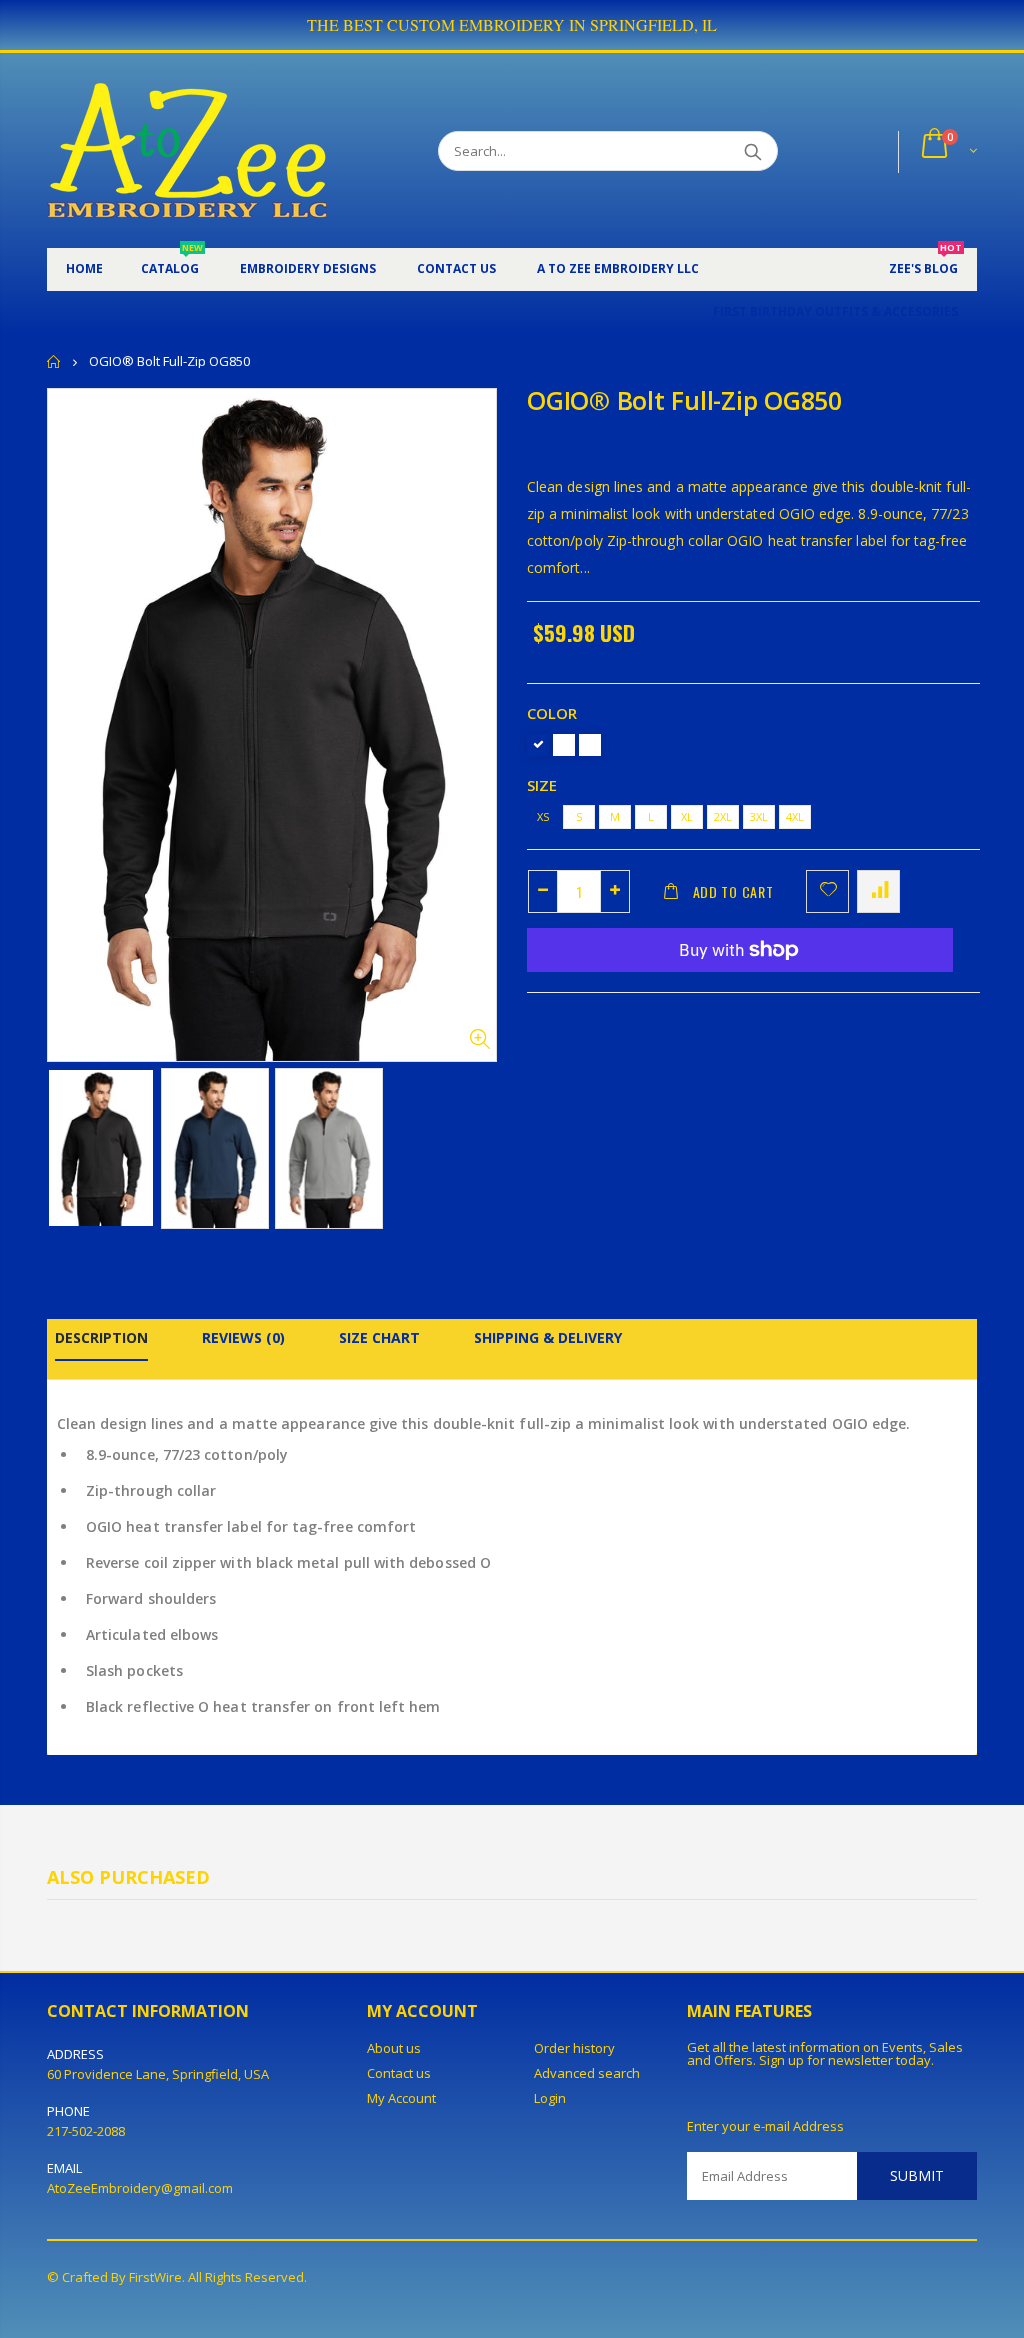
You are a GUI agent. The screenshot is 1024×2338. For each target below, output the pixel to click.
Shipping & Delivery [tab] (548, 1337)
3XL (759, 816)
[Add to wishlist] (827, 891)
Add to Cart (733, 891)
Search (752, 151)
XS (543, 816)
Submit (917, 2175)
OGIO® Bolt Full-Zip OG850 (684, 400)
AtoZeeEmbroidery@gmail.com (140, 2188)
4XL (795, 816)
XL (687, 816)
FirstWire (155, 2277)
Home (54, 361)
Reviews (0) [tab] (243, 1337)
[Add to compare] (878, 891)
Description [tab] (101, 1337)
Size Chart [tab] (379, 1337)
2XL (723, 816)
